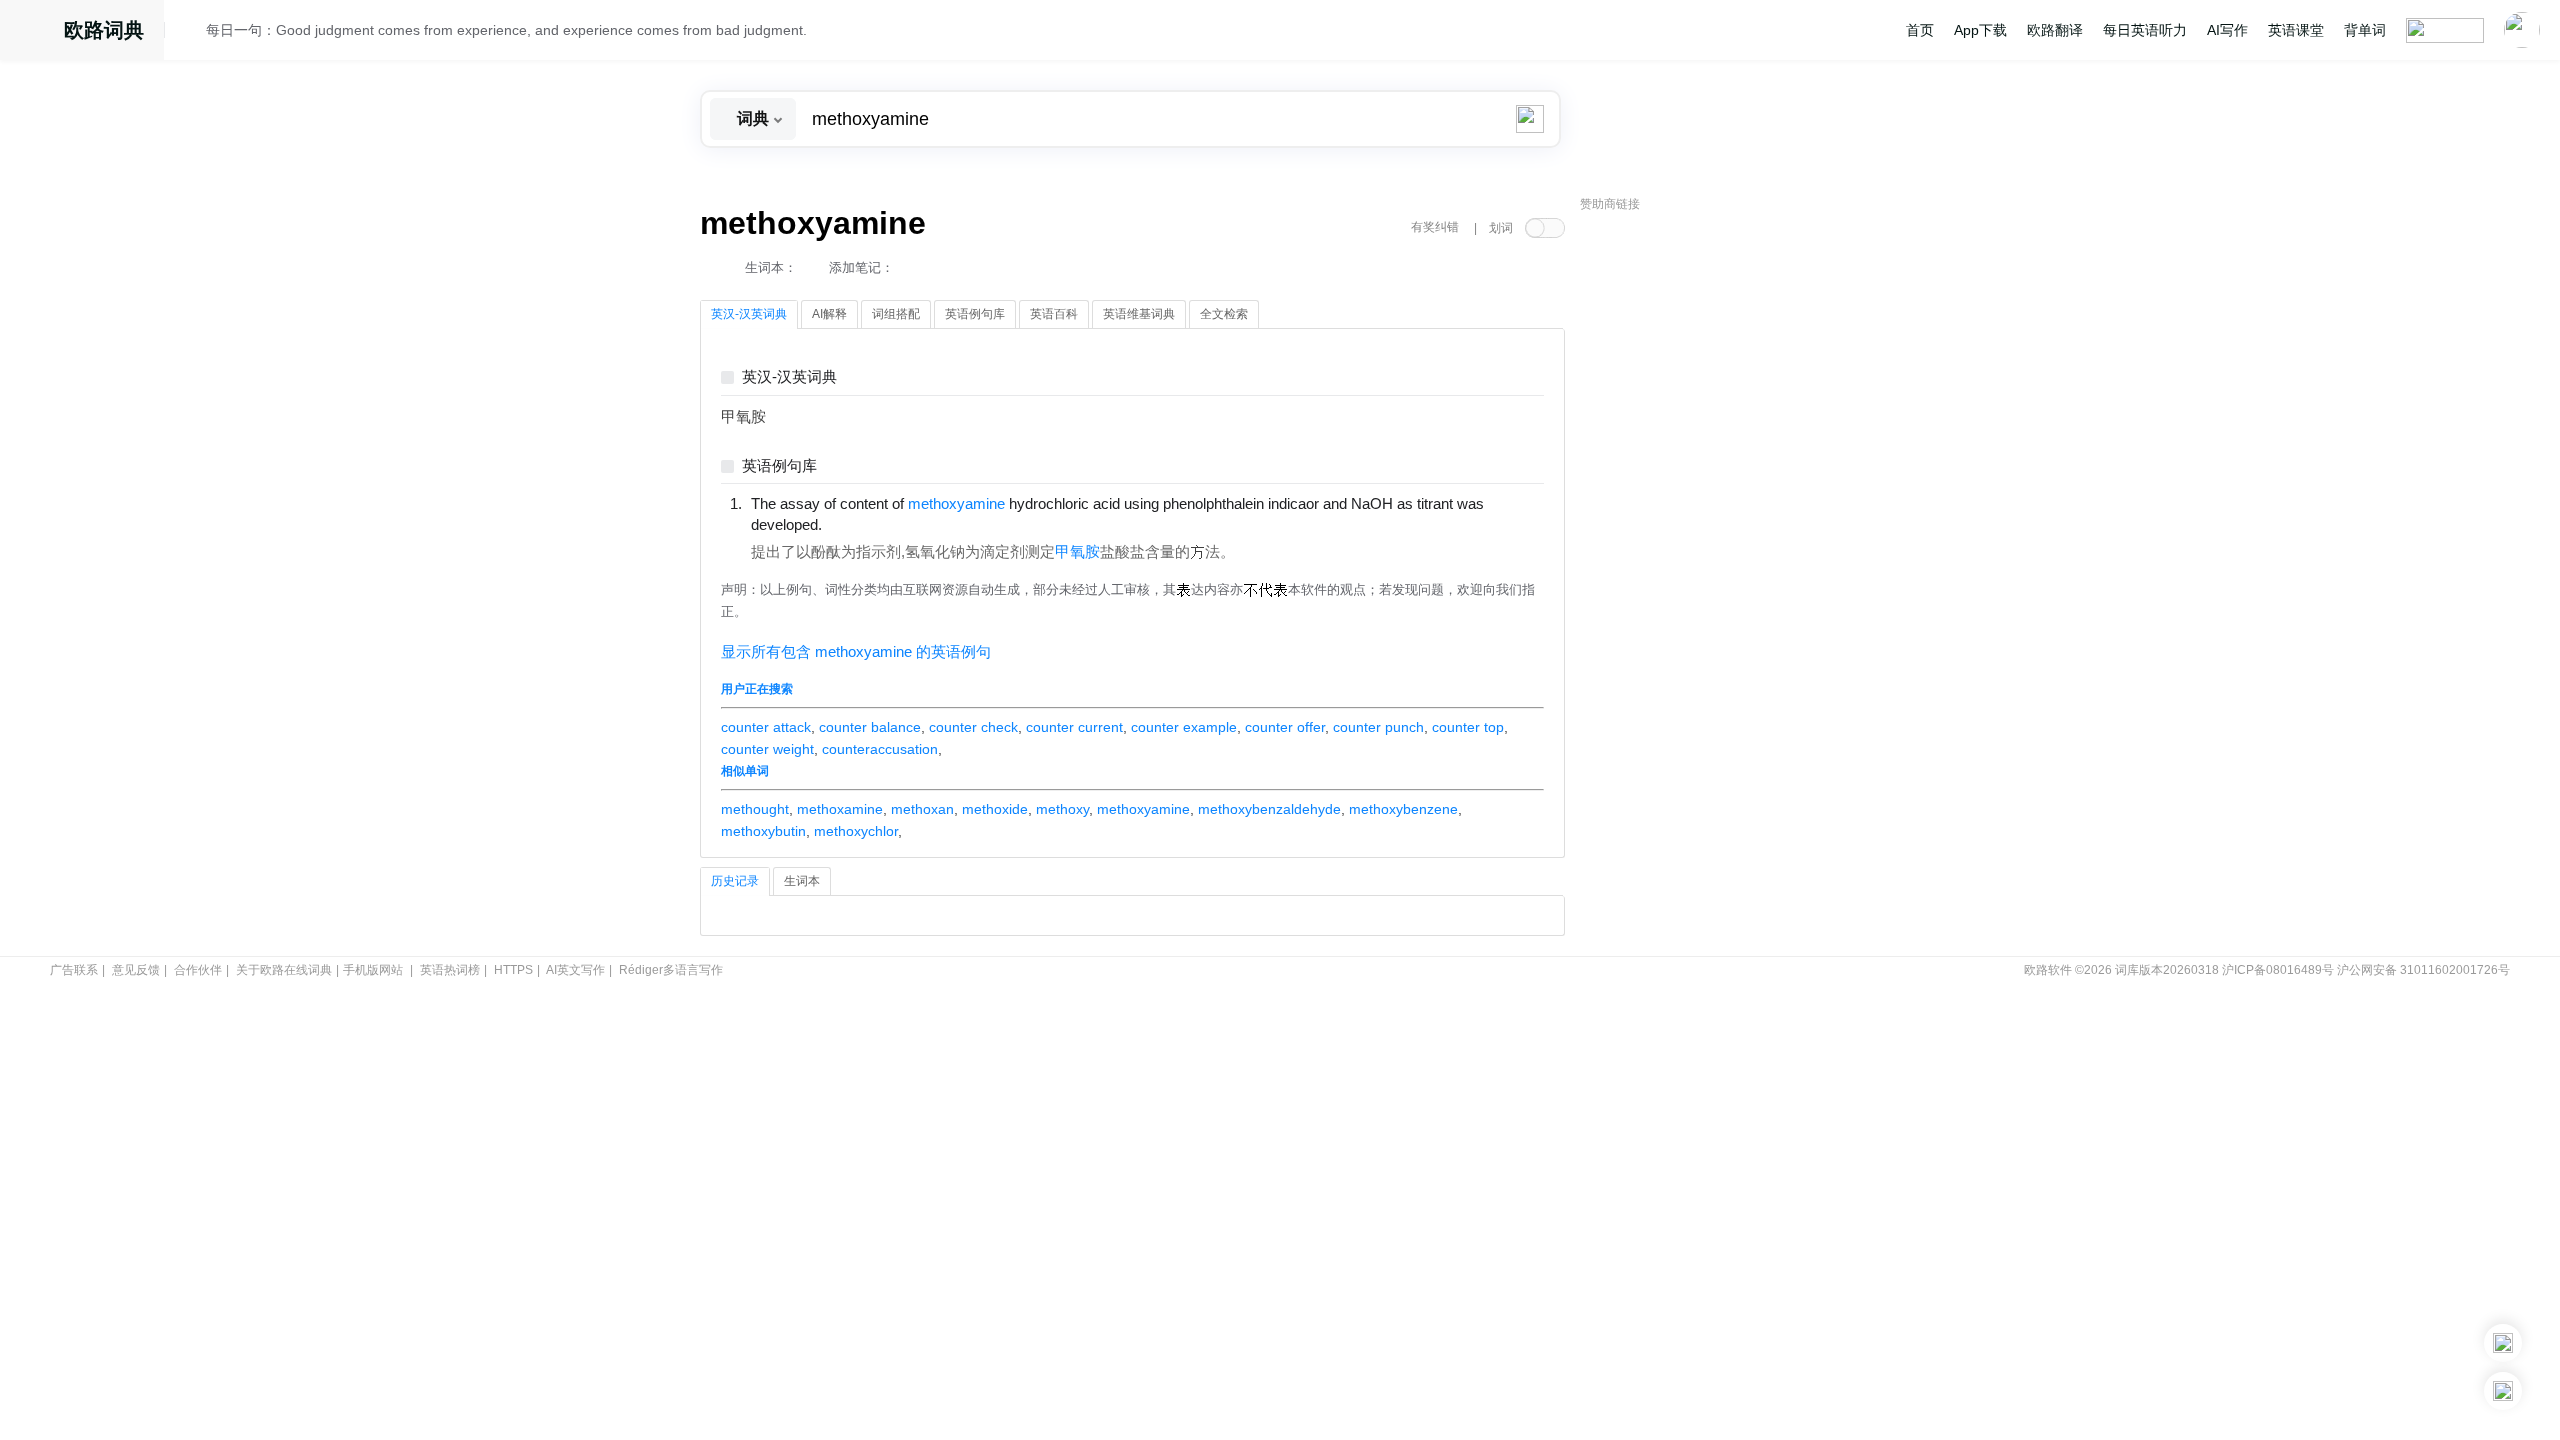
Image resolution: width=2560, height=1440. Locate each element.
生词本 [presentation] (802, 881)
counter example (1184, 727)
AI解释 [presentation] (829, 314)
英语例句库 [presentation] (975, 314)
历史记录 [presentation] (735, 881)
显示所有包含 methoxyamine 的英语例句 (856, 652)
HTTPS (513, 970)
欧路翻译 (2055, 30)
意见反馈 (136, 970)
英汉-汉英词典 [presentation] (749, 314)
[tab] (749, 315)
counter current (1074, 727)
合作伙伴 (198, 970)
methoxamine (840, 809)
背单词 (2365, 30)
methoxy (1062, 809)
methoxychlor (856, 831)
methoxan (922, 809)
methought (755, 809)
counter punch (1378, 727)
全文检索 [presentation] (1224, 314)
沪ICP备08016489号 (2278, 970)
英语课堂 (2296, 30)
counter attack (766, 727)
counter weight (767, 749)
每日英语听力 (2145, 30)
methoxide (995, 809)
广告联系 (74, 970)
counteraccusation (880, 749)
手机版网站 (373, 970)
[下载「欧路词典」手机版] (2503, 1343)
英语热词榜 (450, 970)
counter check (973, 727)
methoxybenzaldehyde (1269, 809)
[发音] (191, 33)
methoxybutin (763, 831)
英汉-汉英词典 (789, 377)
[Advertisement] (1730, 525)
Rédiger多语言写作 (671, 970)
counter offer (1285, 727)
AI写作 (2227, 30)
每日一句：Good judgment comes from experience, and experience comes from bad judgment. (506, 30)
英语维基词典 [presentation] (1139, 314)
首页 (1920, 30)
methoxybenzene (1403, 809)
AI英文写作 (575, 970)
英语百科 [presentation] (1054, 314)
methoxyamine (1143, 809)
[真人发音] (856, 524)
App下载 (1980, 30)
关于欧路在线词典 (284, 970)
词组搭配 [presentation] (896, 314)
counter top (1468, 727)
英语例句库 (779, 466)
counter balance (870, 727)
